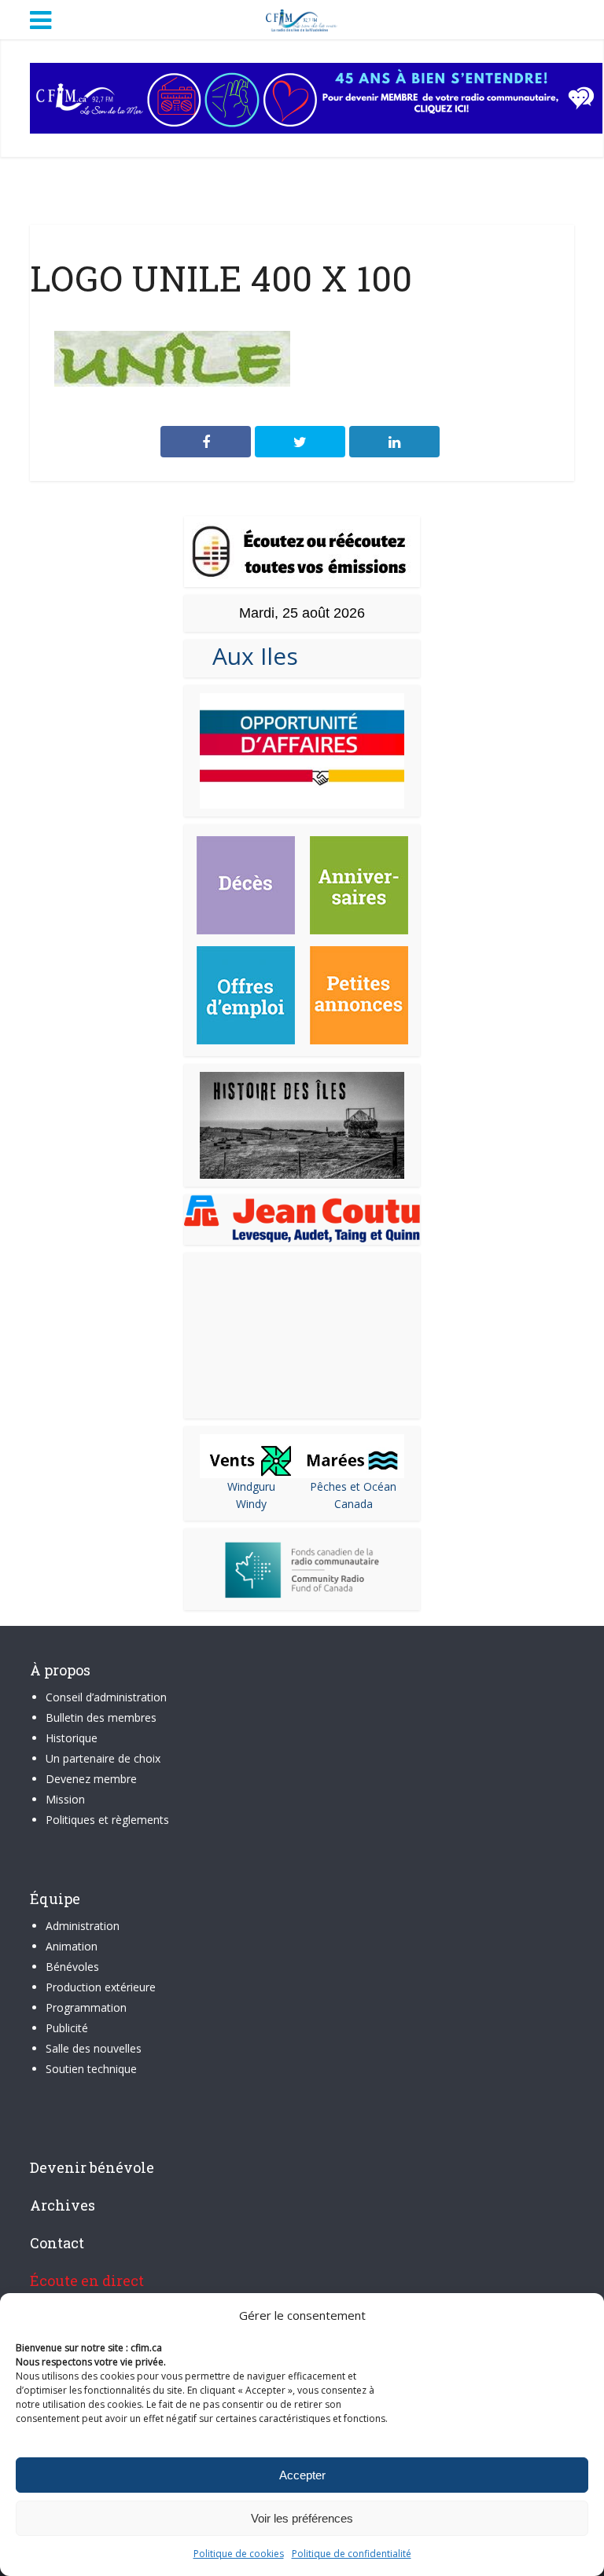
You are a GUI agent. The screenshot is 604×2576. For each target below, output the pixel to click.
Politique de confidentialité (352, 2554)
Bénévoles (72, 1967)
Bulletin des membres (101, 1717)
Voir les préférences (302, 2518)
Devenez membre (91, 1779)
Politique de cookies (239, 2554)
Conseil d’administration (106, 1697)
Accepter (302, 2475)
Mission (65, 1799)
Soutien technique (91, 2069)
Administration (83, 1926)
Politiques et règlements (107, 1820)
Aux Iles (249, 656)
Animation (72, 1946)
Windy (251, 1504)
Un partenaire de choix (103, 1758)
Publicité (67, 2028)
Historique (72, 1738)
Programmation (86, 2007)
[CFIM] (302, 18)
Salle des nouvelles (94, 2048)
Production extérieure (101, 1987)
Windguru (251, 1486)
